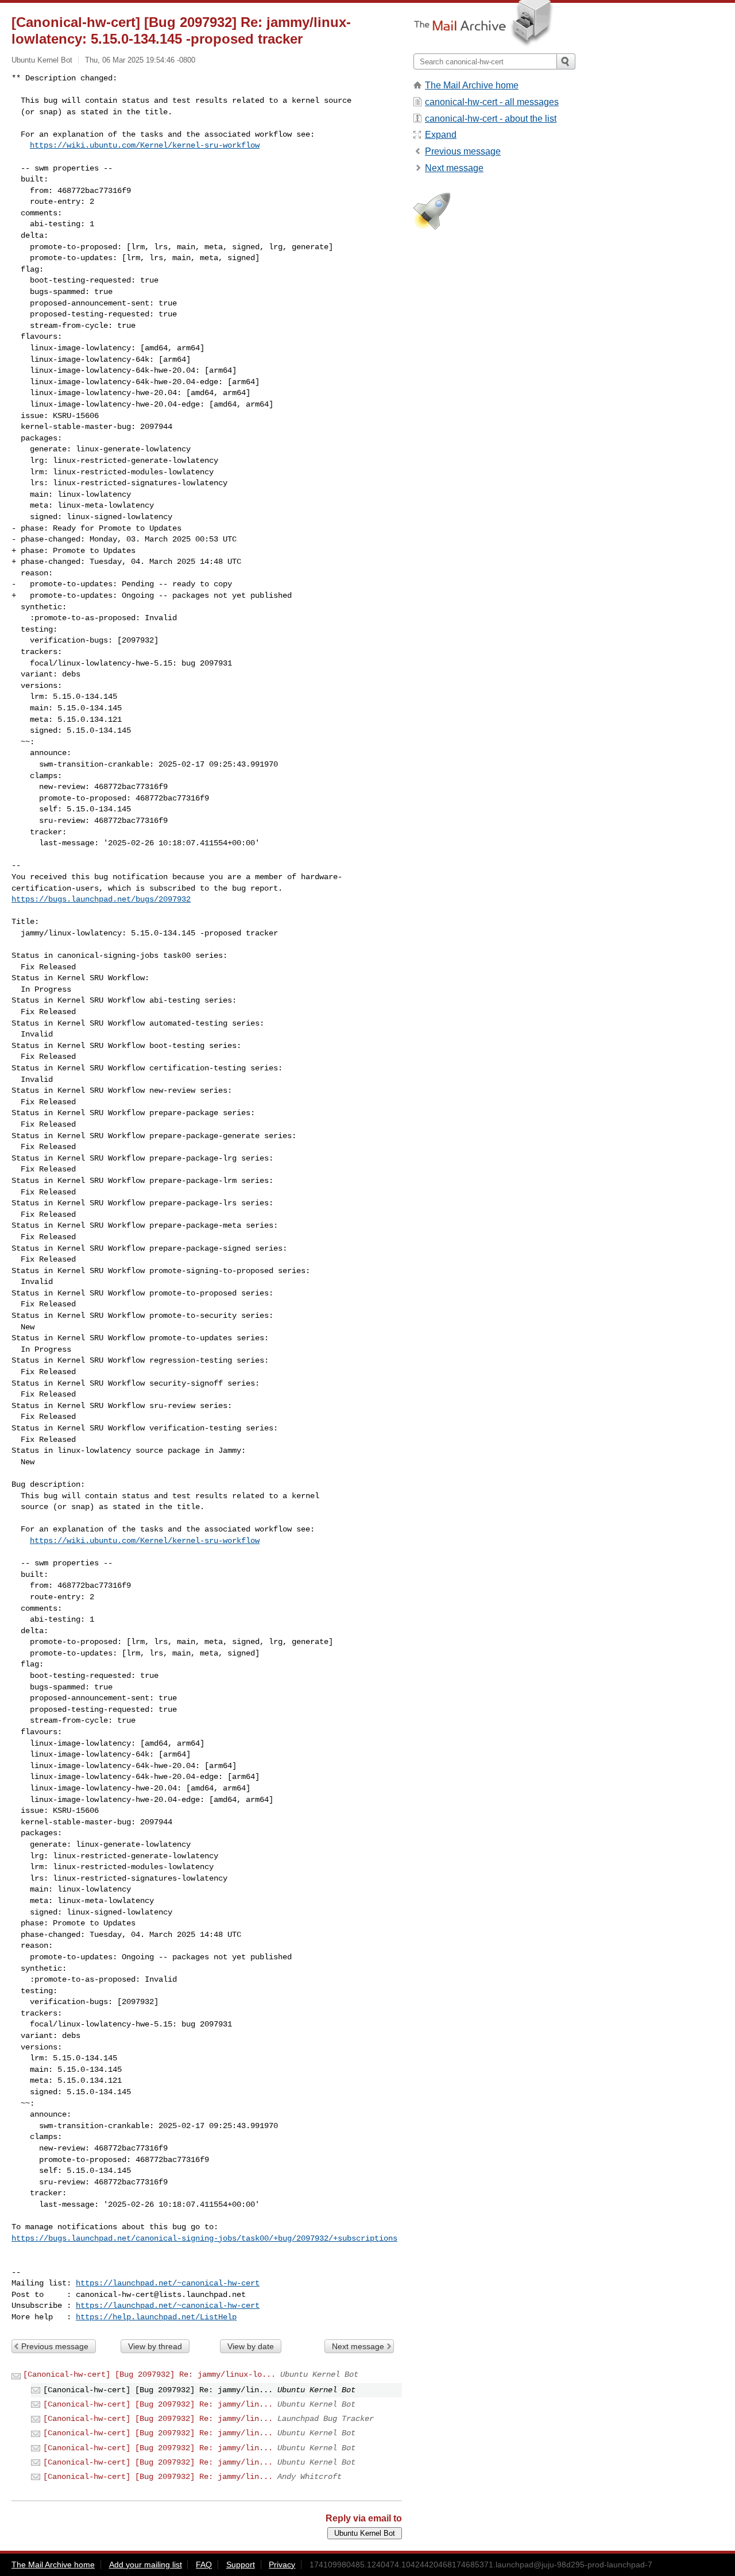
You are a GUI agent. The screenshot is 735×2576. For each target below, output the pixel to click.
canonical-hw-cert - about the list (491, 119)
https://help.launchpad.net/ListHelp (156, 2317)
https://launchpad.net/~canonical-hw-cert (168, 2283)
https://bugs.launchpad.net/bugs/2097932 (101, 899)
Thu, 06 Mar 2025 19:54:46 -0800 (140, 60)
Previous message (55, 2346)
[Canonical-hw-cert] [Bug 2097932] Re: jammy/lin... (158, 2404)
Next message (358, 2346)
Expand (441, 135)
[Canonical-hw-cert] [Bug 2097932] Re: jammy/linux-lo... (149, 2374)
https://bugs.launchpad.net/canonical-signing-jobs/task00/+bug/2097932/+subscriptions (204, 2238)
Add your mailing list (146, 2565)
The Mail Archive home (472, 85)
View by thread (155, 2346)
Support (241, 2565)
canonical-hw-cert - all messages (492, 102)
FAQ (204, 2565)
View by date (251, 2346)
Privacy (282, 2565)
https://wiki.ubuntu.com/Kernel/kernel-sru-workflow (145, 145)
